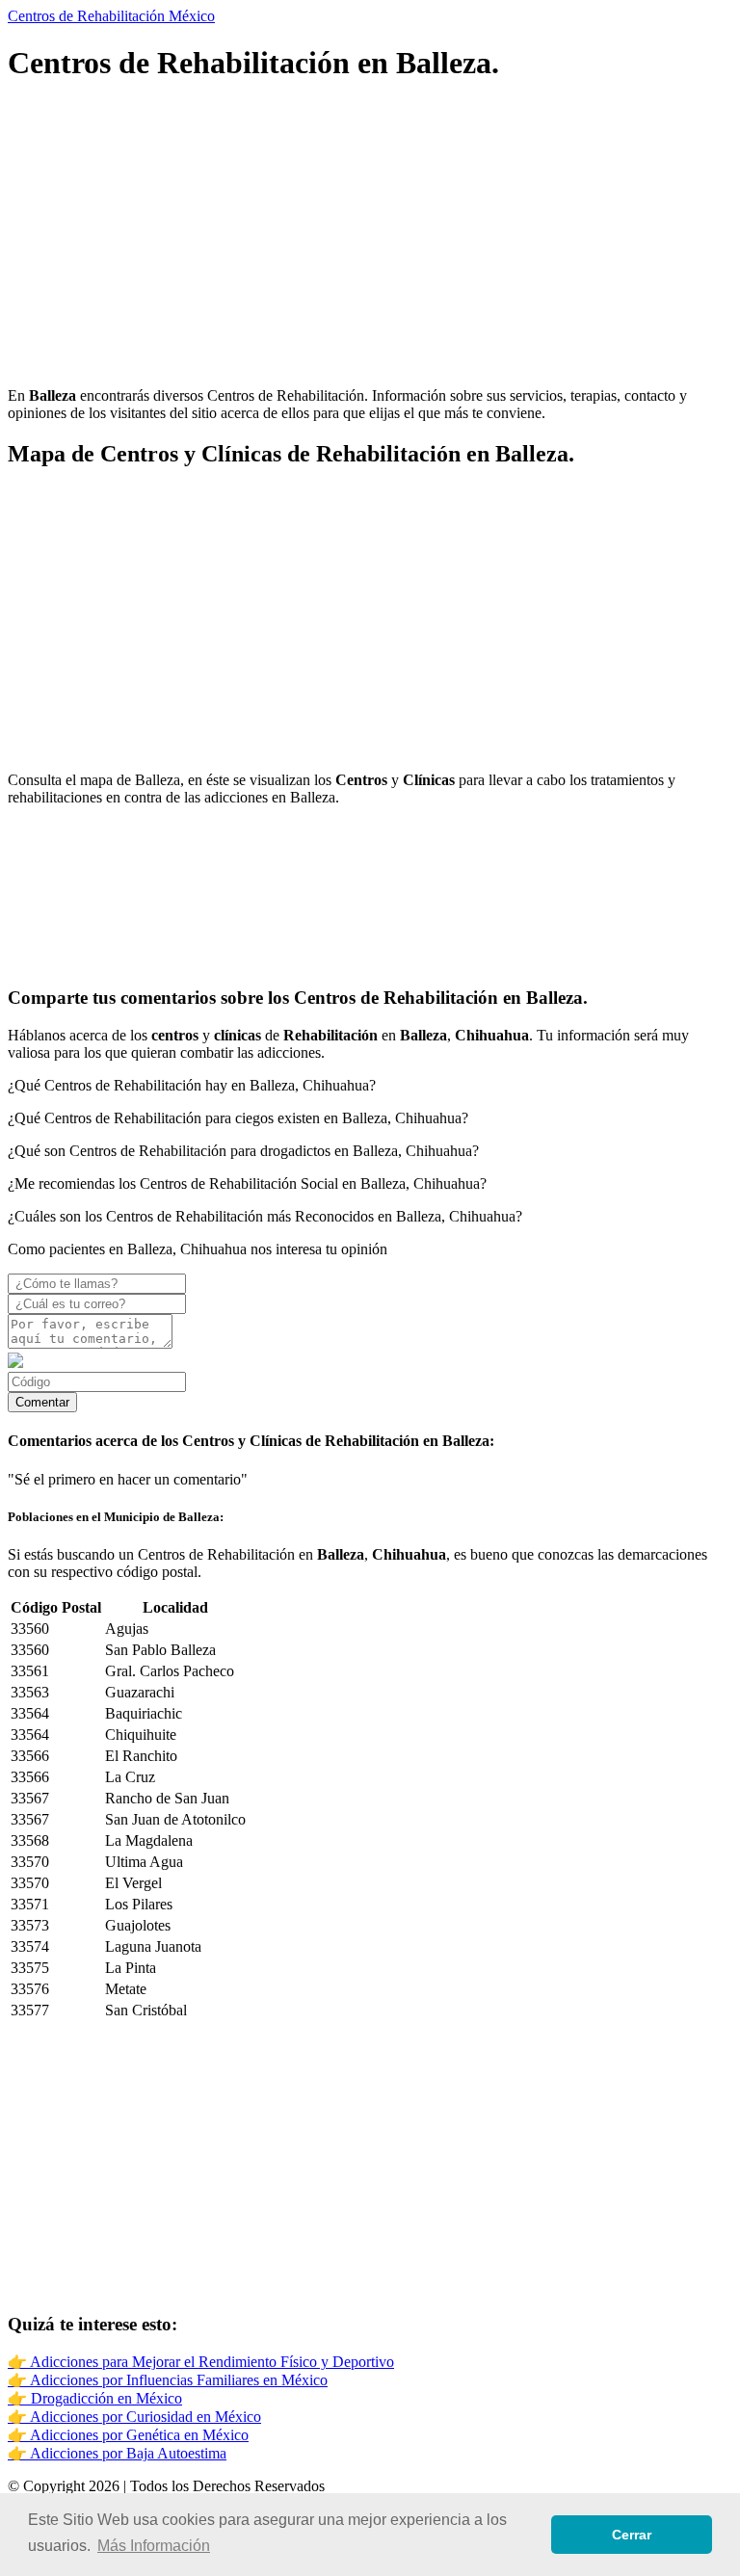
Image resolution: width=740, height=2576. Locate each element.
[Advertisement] (370, 237)
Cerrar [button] (632, 2535)
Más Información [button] (154, 2546)
